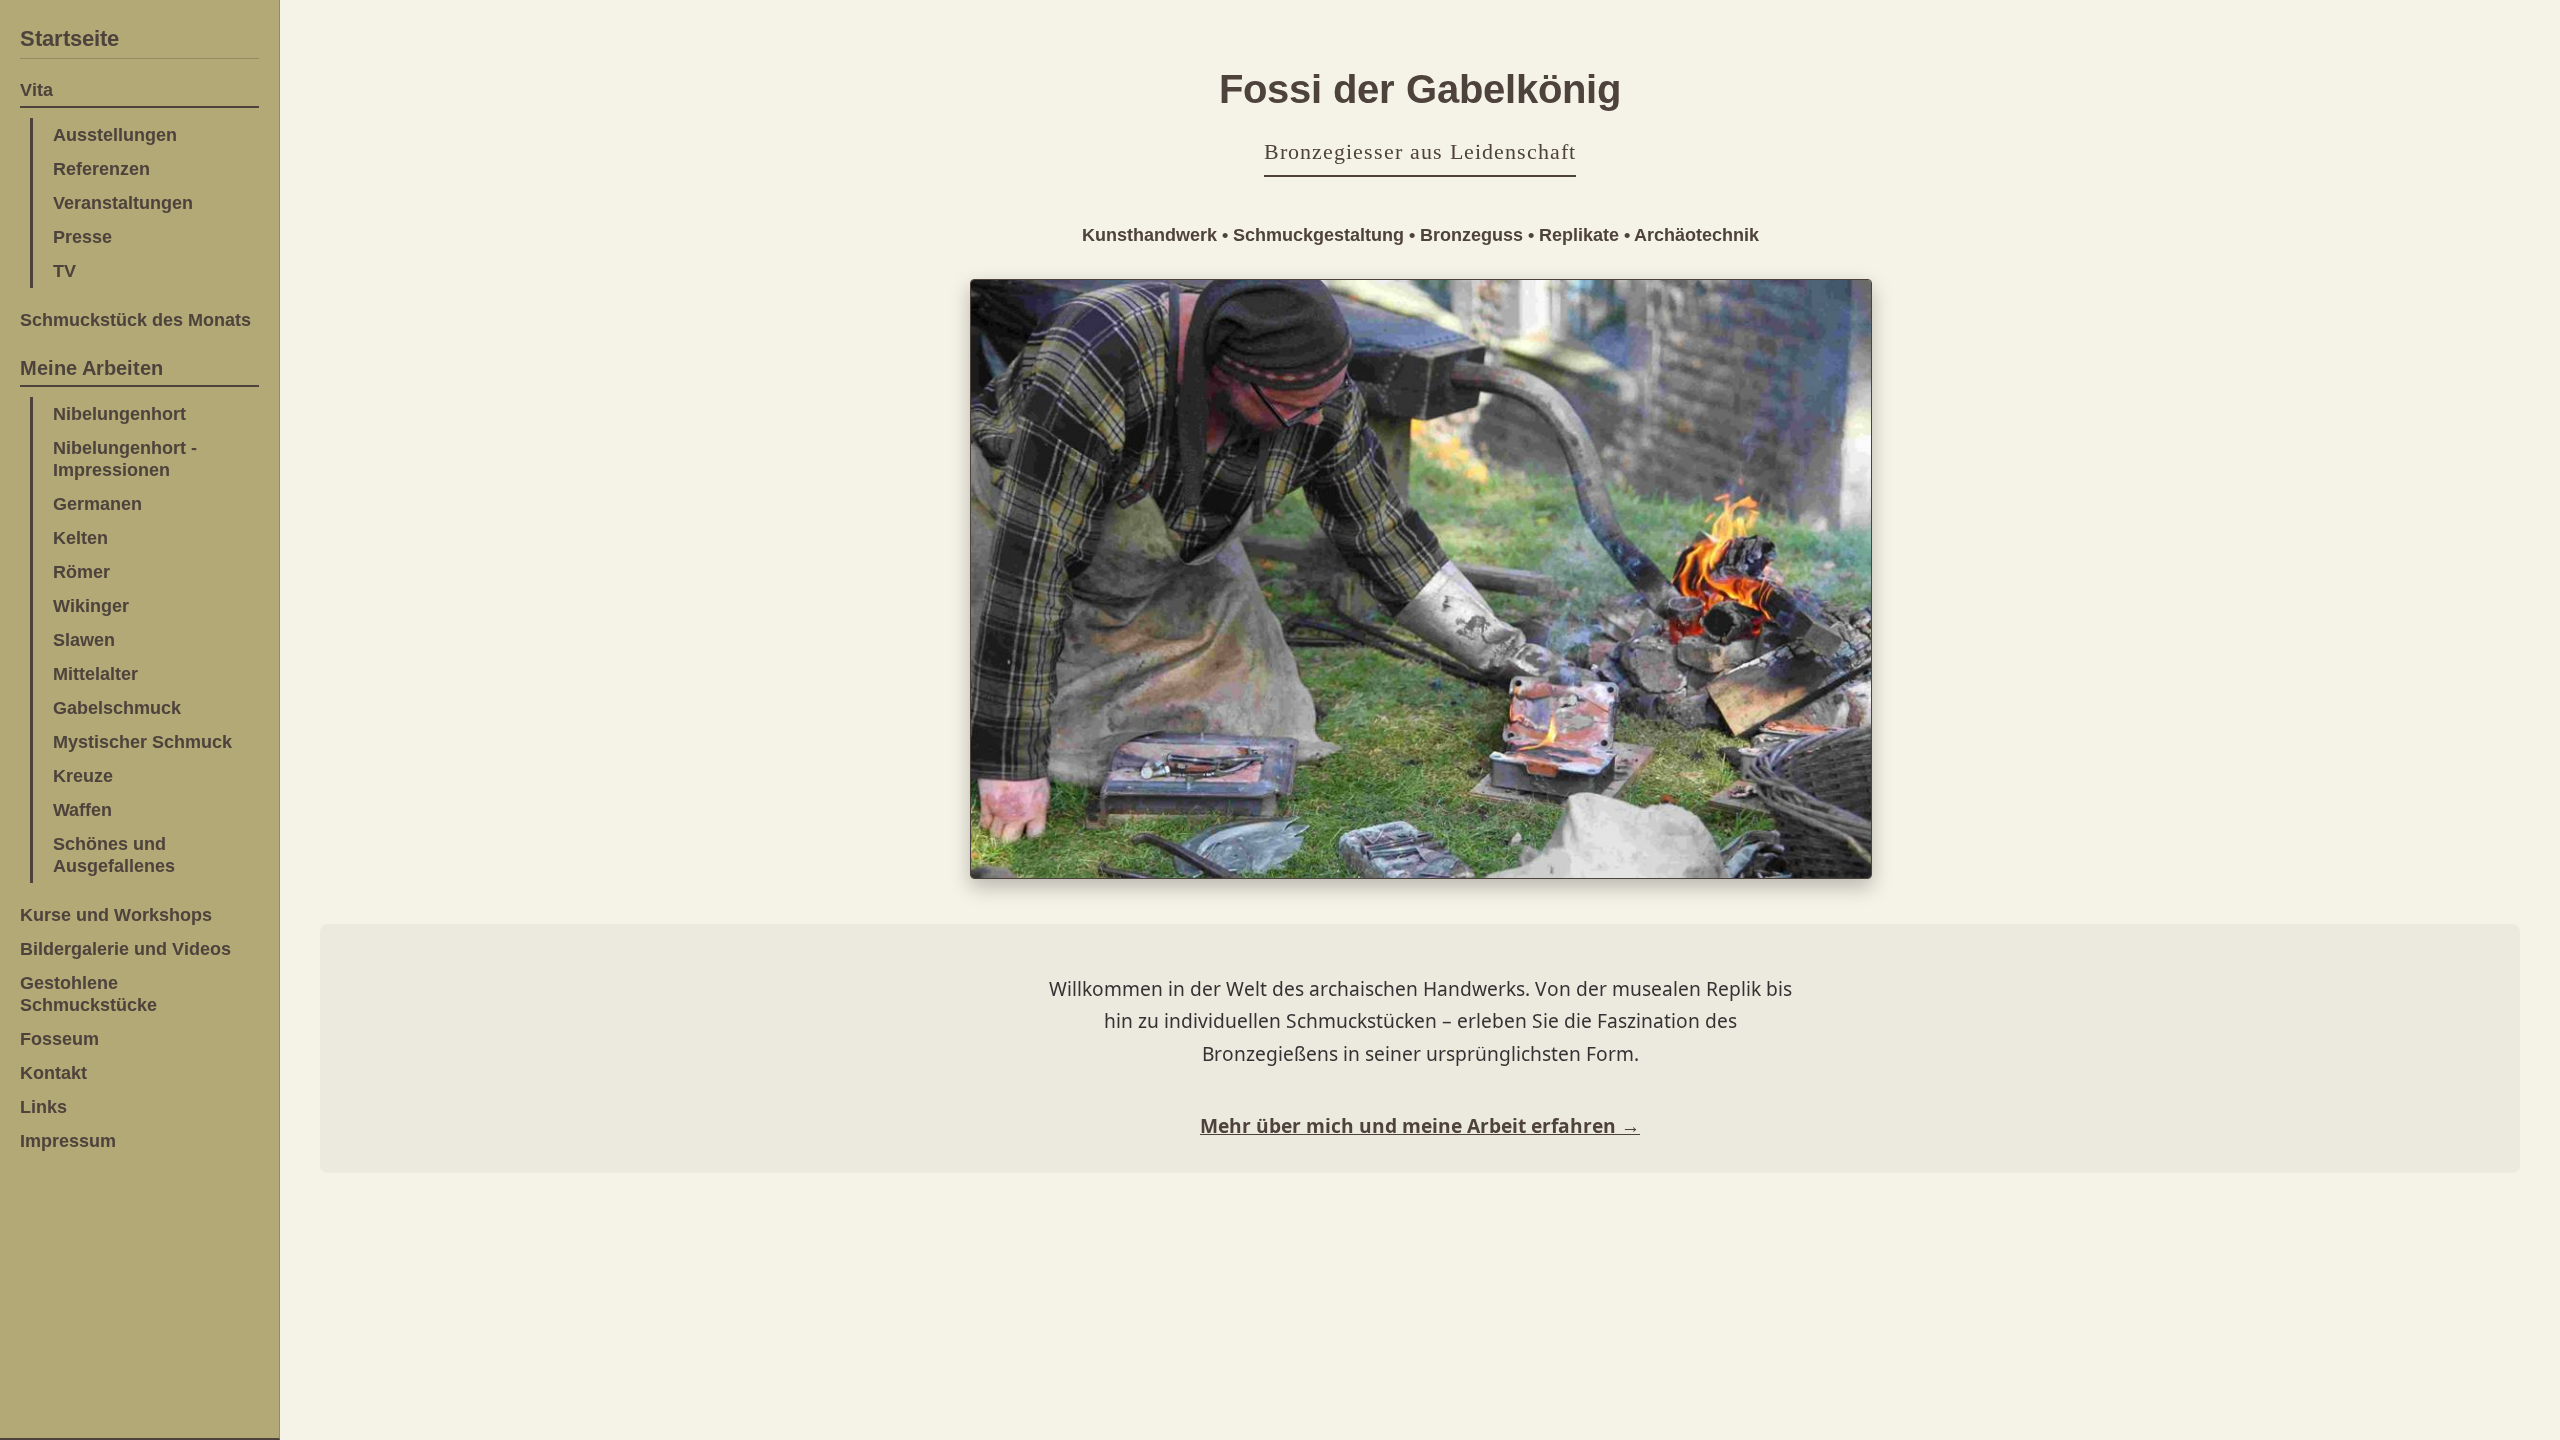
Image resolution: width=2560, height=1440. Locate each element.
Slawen (84, 639)
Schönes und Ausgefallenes (114, 854)
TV (64, 270)
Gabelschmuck (117, 707)
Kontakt (53, 1072)
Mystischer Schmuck (142, 741)
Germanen (97, 503)
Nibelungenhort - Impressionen (125, 458)
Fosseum (59, 1038)
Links (43, 1106)
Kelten (80, 537)
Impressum (68, 1140)
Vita (36, 89)
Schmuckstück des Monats (135, 319)
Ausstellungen (115, 134)
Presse (82, 236)
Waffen (82, 809)
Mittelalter (95, 673)
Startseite (69, 38)
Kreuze (83, 775)
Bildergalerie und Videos (125, 948)
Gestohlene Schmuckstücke (88, 993)
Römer (81, 571)
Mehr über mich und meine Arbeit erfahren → (1420, 1125)
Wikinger (91, 605)
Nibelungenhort (119, 413)
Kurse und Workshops (116, 914)
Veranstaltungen (123, 202)
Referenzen (101, 168)
